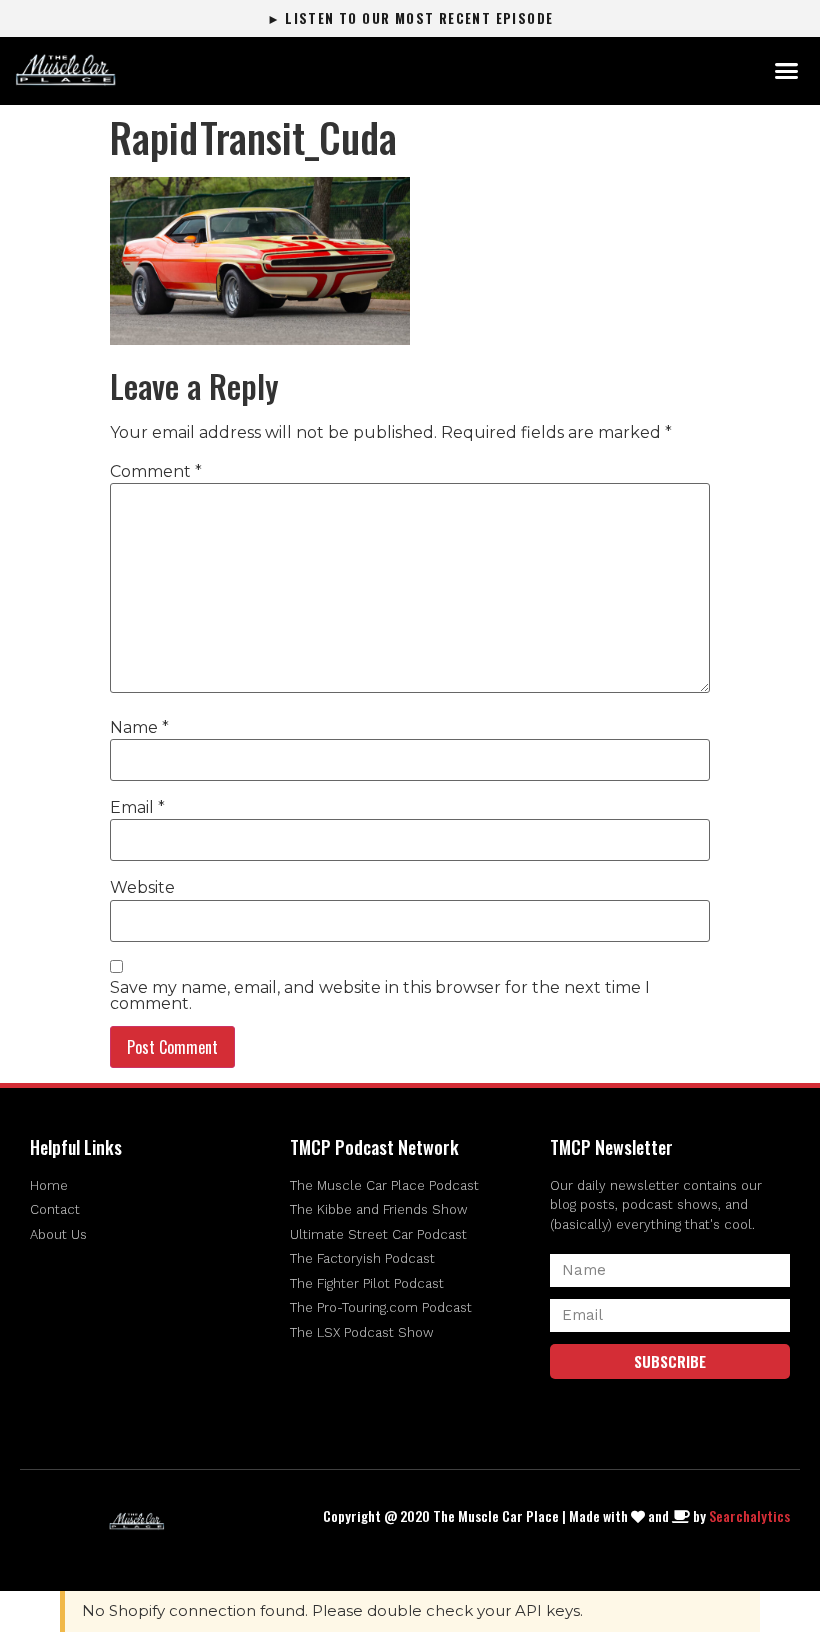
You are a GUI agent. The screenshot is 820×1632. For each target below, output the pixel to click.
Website (142, 888)
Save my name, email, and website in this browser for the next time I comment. (380, 996)
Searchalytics (749, 1515)
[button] (786, 71)
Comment (156, 472)
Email (137, 808)
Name (139, 728)
